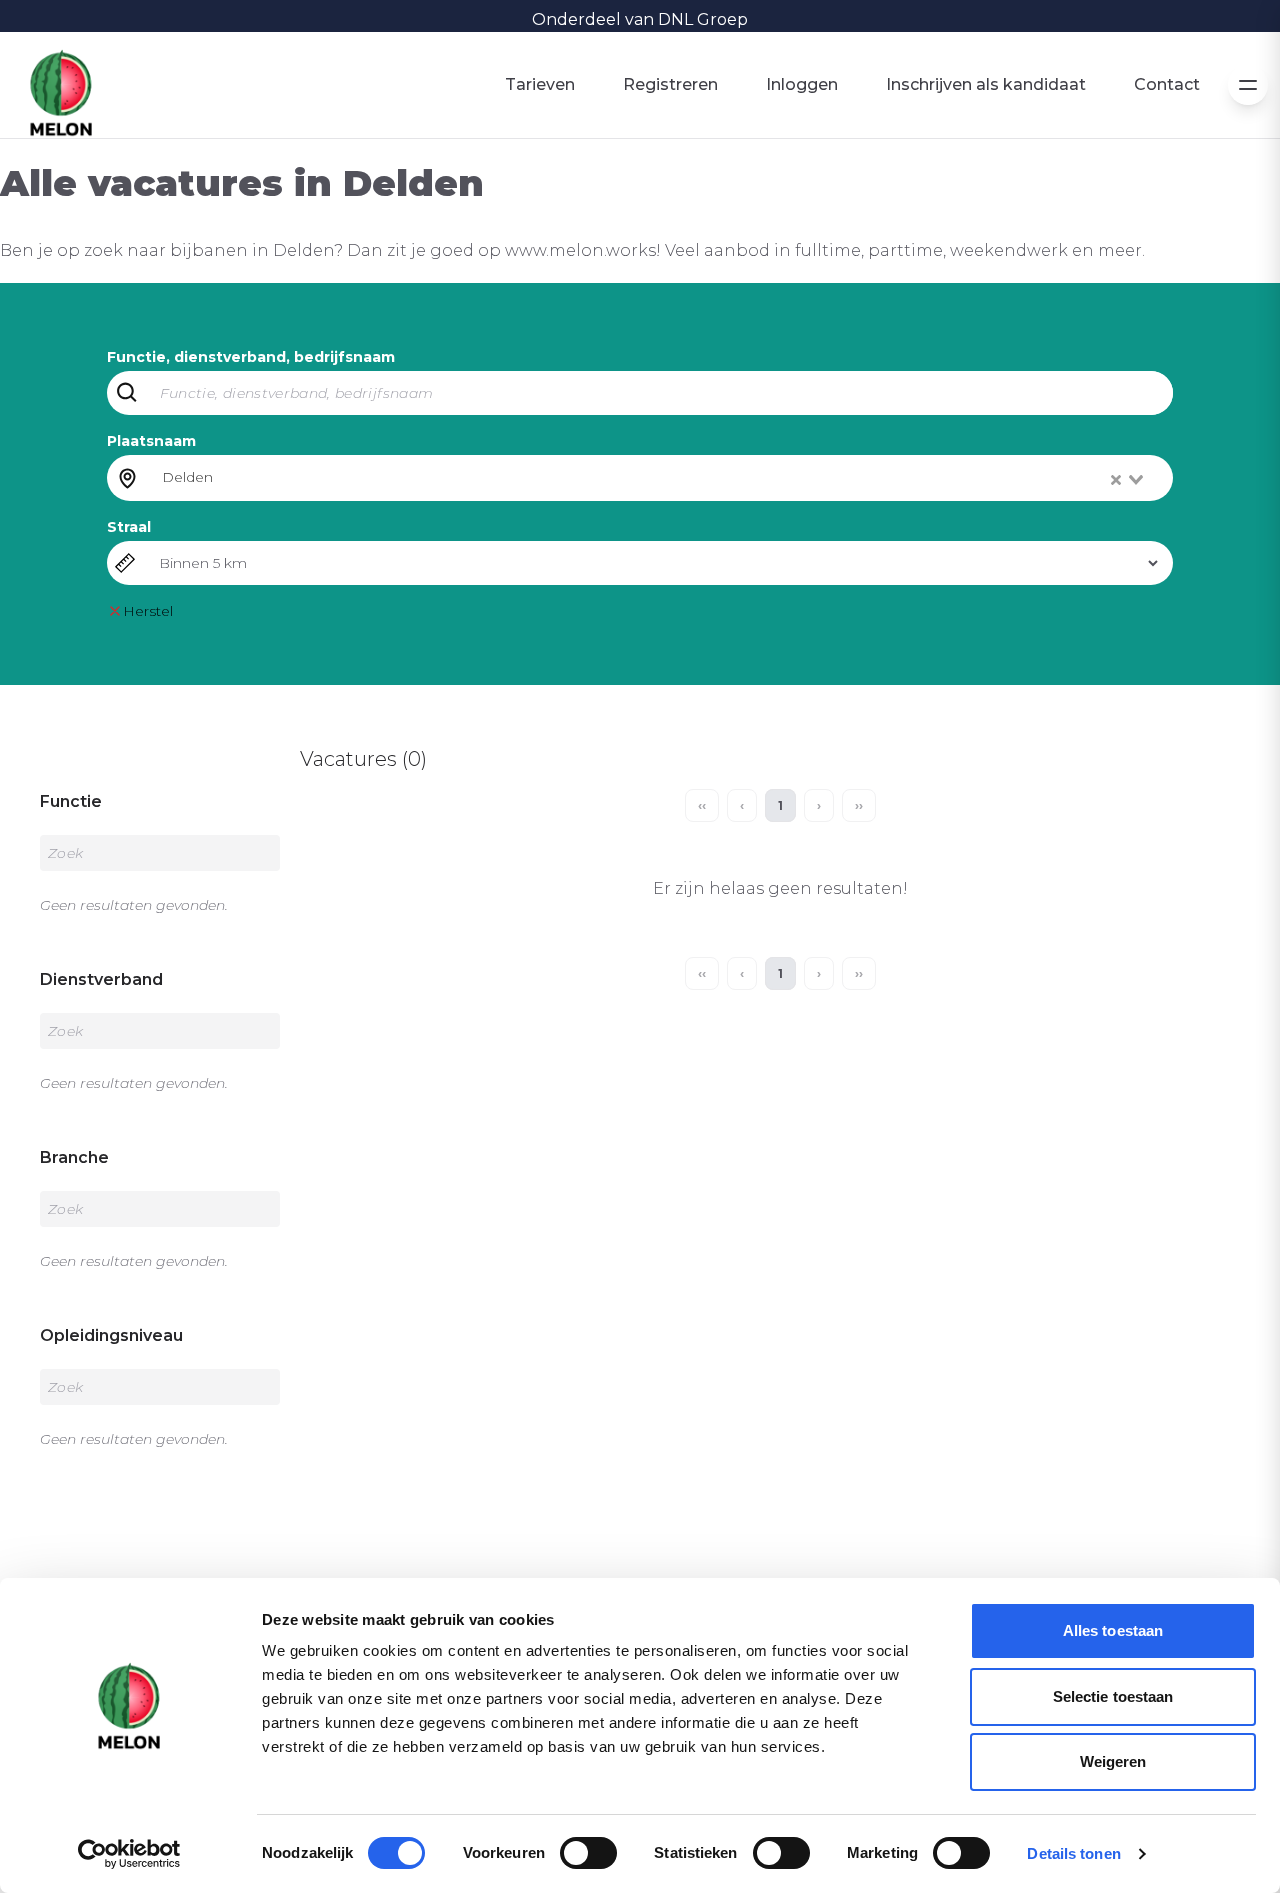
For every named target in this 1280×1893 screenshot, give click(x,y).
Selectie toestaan (1113, 1696)
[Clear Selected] (1116, 480)
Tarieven (540, 84)
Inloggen (802, 84)
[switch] (588, 1853)
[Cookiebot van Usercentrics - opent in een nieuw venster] (129, 1854)
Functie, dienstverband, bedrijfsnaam (251, 357)
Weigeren (1113, 1761)
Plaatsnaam (151, 441)
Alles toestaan (1113, 1630)
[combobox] (655, 478)
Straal (129, 527)
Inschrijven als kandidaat (986, 84)
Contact (1167, 84)
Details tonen (1073, 1853)
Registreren (670, 84)
